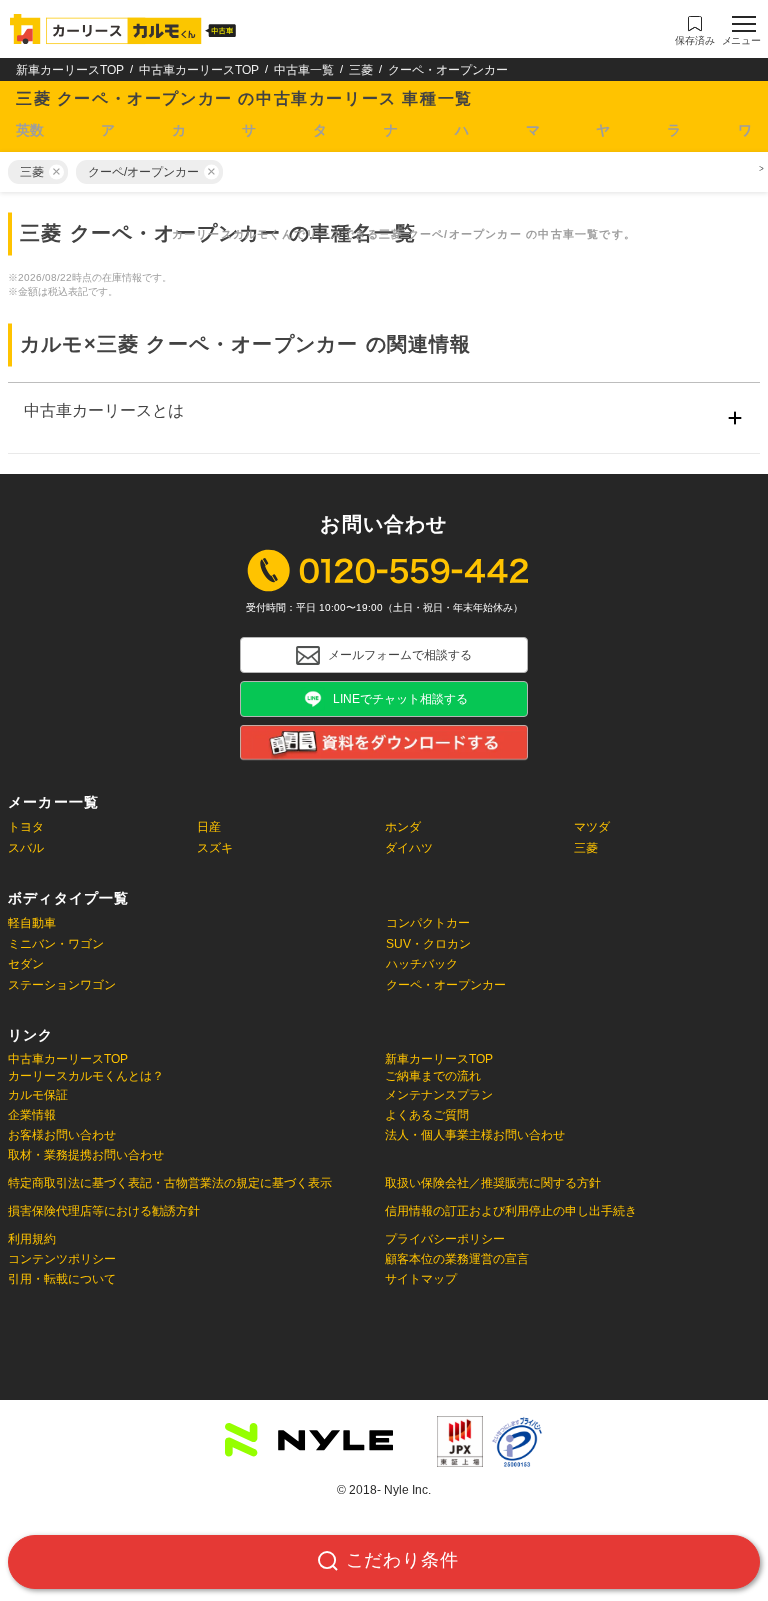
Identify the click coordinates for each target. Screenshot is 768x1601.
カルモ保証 (38, 1095)
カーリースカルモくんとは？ (86, 1076)
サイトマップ (421, 1279)
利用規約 (32, 1239)
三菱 (361, 70)
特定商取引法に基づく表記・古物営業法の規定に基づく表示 (170, 1183)
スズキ (215, 848)
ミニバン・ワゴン (56, 944)
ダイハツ (409, 848)
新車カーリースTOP (70, 70)
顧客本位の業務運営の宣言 (457, 1259)
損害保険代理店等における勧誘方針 (104, 1211)
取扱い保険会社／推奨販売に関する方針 (493, 1183)
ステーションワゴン (62, 985)
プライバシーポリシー (445, 1239)
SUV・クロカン (428, 944)
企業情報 (32, 1115)
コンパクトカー (428, 923)
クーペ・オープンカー (446, 985)
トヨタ (26, 827)
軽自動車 (32, 923)
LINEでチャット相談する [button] (400, 699)
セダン (26, 964)
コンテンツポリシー (62, 1259)
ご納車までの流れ (433, 1076)
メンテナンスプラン (439, 1095)
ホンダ (403, 827)
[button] (695, 31)
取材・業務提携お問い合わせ (86, 1155)
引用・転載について (62, 1279)
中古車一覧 (304, 70)
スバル (26, 848)
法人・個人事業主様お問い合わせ (475, 1135)
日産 (209, 827)
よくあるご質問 (427, 1115)
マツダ (592, 827)
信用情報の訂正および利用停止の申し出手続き (511, 1211)
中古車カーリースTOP (199, 70)
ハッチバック (422, 964)
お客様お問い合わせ (62, 1135)
